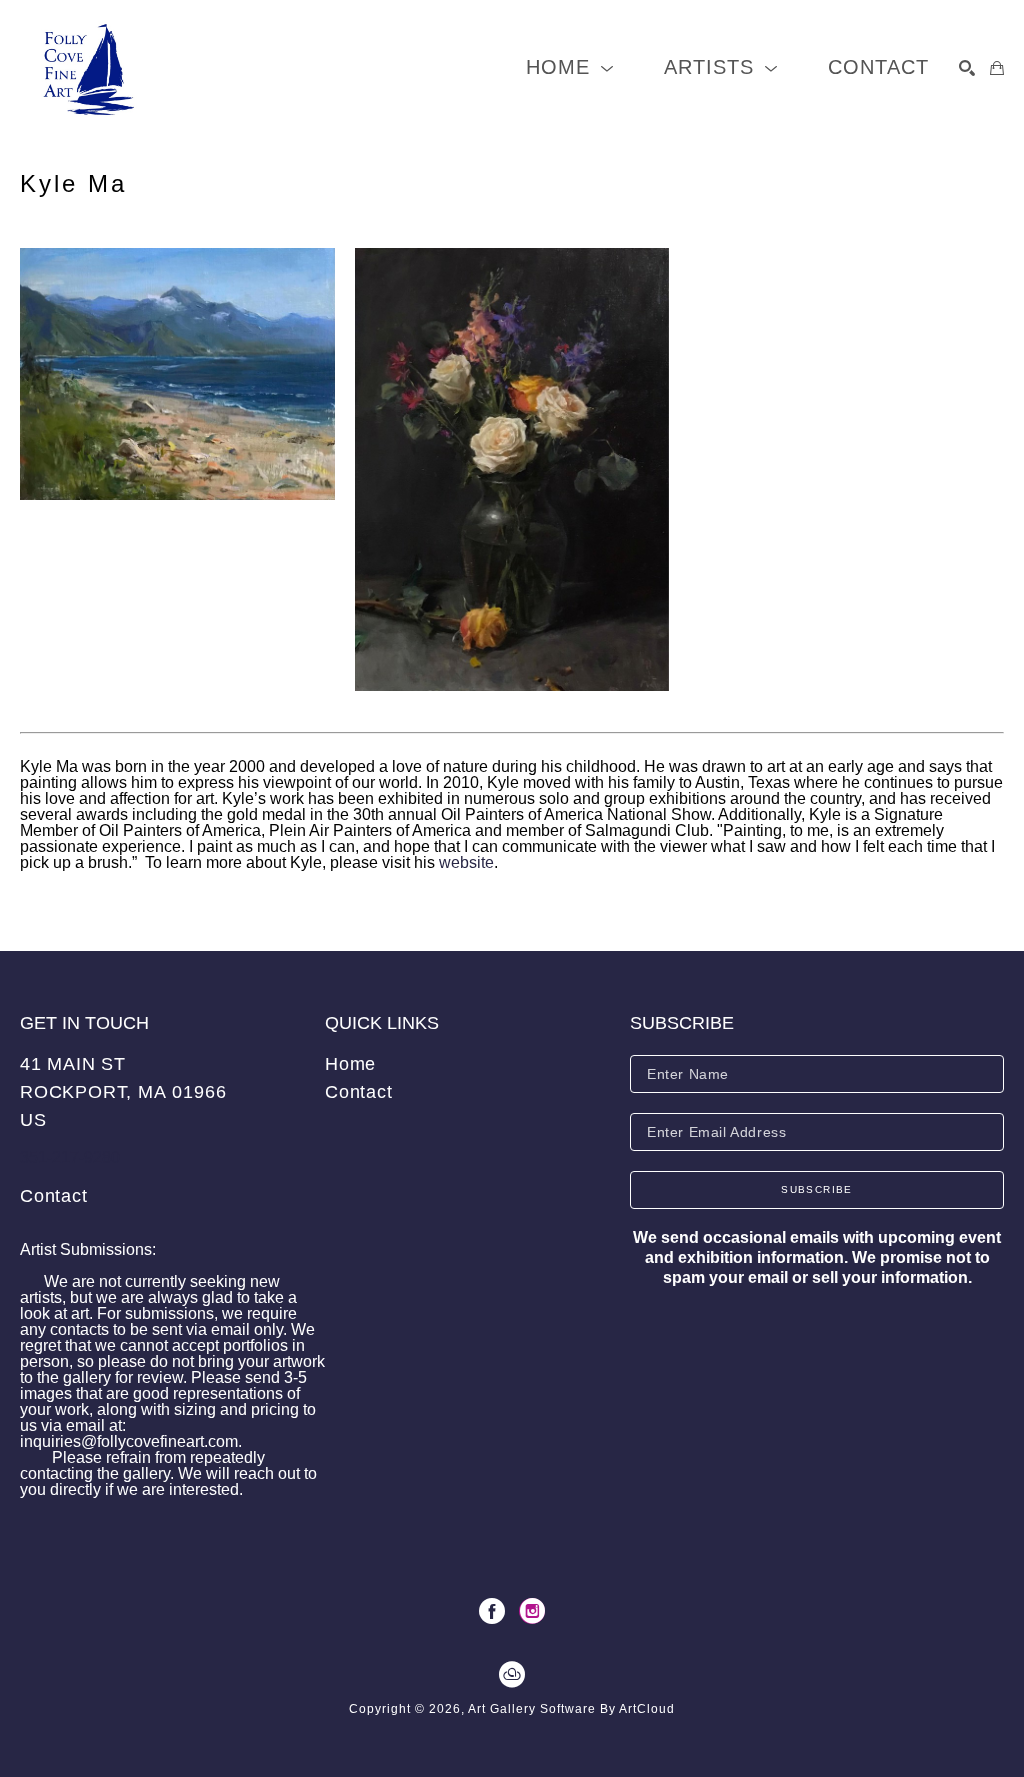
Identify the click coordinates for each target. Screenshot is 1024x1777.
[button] (570, 67)
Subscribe (817, 1189)
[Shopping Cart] (997, 68)
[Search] (967, 68)
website (466, 862)
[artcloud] (512, 1675)
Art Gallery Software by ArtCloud (571, 1709)
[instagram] (532, 1611)
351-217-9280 (70, 1157)
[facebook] (492, 1611)
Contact (54, 1196)
